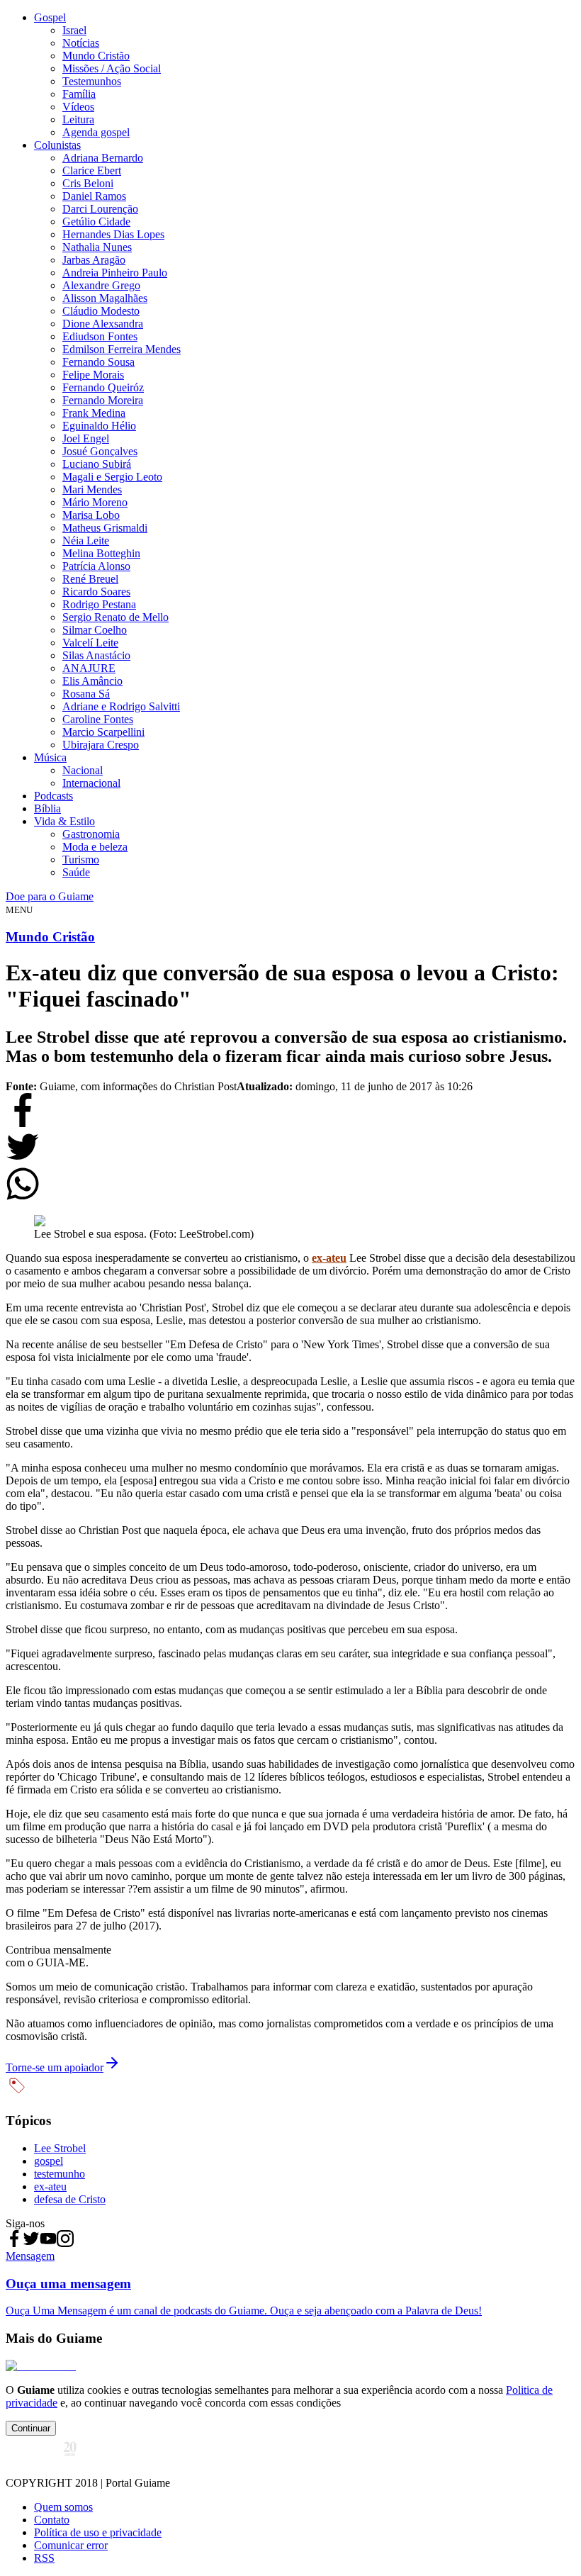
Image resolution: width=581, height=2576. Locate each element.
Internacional (91, 783)
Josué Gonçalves (100, 451)
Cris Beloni (88, 183)
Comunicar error (71, 2545)
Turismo (81, 859)
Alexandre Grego (101, 285)
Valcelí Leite (90, 643)
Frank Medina (94, 413)
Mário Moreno (95, 502)
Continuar (31, 2428)
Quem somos (63, 2507)
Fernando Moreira (103, 400)
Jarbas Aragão (94, 260)
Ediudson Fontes (100, 336)
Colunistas (57, 145)
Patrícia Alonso (96, 566)
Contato (52, 2520)
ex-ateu (329, 1258)
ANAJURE (89, 668)
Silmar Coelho (95, 630)
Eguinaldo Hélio (99, 426)
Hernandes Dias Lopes (113, 234)
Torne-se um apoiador (55, 2067)
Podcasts (53, 796)
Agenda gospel (96, 132)
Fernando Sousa (98, 362)
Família (79, 94)
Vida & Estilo (64, 821)
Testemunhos (92, 81)
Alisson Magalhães (105, 298)
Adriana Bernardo (103, 158)
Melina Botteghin (101, 553)
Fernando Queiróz (103, 387)
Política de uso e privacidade (98, 2532)
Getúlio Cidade (96, 222)
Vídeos (78, 107)
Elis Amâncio (92, 681)
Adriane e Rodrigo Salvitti (121, 706)
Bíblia (47, 808)
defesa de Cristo (70, 2199)
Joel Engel (86, 438)
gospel (49, 2161)
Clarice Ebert (92, 170)
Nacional (83, 770)
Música (50, 757)
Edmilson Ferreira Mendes (122, 349)
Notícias (81, 43)
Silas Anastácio (96, 655)
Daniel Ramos (94, 196)
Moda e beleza (95, 847)
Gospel (50, 17)
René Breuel (90, 579)
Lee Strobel (60, 2148)
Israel (74, 30)
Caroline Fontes (98, 719)
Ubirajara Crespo (101, 745)
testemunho (60, 2174)
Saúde (76, 872)
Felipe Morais (93, 375)
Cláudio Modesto (101, 311)
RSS (44, 2558)
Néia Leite (86, 541)
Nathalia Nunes (97, 247)
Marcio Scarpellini (103, 732)
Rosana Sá (86, 694)
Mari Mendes (92, 489)
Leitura (78, 119)
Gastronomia (91, 834)
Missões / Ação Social (112, 68)
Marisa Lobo (91, 515)
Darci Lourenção (100, 209)
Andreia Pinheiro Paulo (115, 273)
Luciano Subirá (97, 464)
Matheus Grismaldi (105, 528)
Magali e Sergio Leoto (112, 477)
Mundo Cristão (96, 56)
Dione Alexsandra (103, 324)
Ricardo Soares (96, 592)
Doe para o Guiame (50, 896)
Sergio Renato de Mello (115, 617)
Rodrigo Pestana (99, 604)
